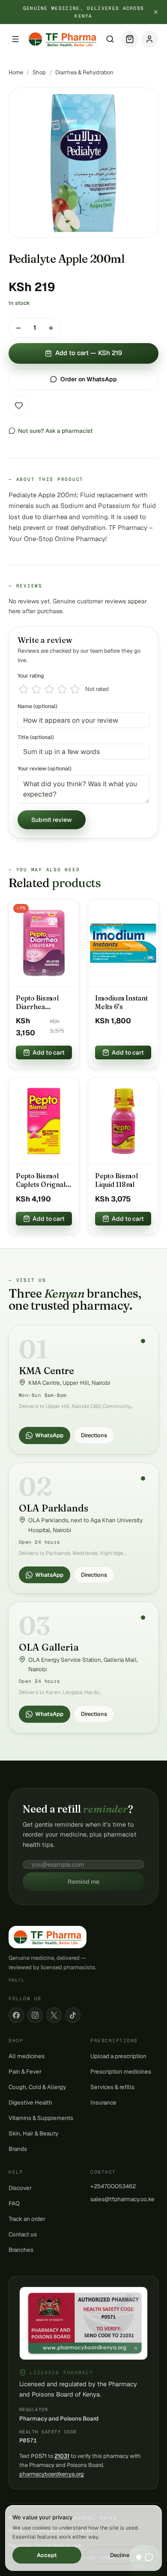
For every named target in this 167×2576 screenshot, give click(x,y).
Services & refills (112, 2087)
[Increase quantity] (51, 328)
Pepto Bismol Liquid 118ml (116, 1180)
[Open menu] (15, 39)
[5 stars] (75, 689)
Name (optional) (37, 706)
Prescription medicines (121, 2071)
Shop (39, 72)
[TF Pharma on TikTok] (73, 2015)
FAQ (14, 2203)
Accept (47, 2555)
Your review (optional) (45, 768)
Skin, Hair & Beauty (33, 2133)
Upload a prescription (118, 2056)
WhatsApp (49, 1435)
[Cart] (130, 39)
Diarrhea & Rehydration (84, 72)
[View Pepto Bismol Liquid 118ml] (123, 1122)
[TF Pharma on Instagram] (35, 2015)
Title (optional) (36, 737)
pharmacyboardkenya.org (52, 2474)
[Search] (110, 39)
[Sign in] (149, 39)
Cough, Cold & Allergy (37, 2087)
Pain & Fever (25, 2071)
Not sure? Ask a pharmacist (55, 431)
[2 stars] (36, 689)
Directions (94, 1435)
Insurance (103, 2102)
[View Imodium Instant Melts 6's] (123, 943)
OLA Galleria (49, 1647)
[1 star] (24, 689)
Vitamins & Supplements (41, 2118)
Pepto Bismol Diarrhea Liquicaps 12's (37, 1003)
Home (16, 72)
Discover (20, 2188)
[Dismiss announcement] (156, 12)
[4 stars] (62, 689)
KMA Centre (46, 1371)
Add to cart (49, 1052)
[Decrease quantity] (18, 328)
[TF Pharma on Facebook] (16, 2015)
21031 (62, 2456)
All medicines (27, 2056)
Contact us (23, 2234)
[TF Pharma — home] (63, 39)
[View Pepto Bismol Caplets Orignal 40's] (44, 1122)
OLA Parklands (54, 1508)
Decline (120, 2555)
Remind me (83, 1882)
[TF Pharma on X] (54, 2015)
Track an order (27, 2219)
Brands (18, 2149)
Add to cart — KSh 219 (89, 353)
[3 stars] (49, 689)
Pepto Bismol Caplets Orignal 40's (41, 1180)
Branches (21, 2250)
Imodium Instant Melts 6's (121, 1002)
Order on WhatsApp (89, 379)
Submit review (52, 820)
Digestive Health (30, 2102)
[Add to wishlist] (19, 405)
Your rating (31, 676)
